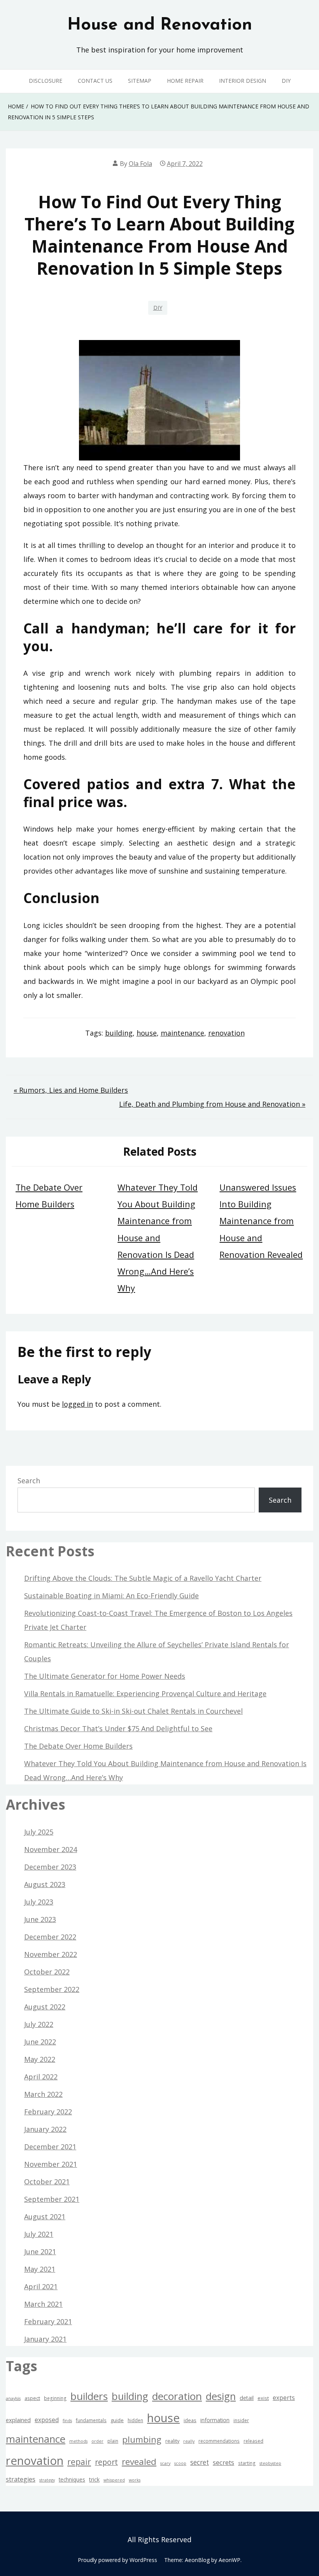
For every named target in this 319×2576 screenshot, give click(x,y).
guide (117, 2420)
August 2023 (45, 1884)
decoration (177, 2396)
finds (67, 2421)
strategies (21, 2479)
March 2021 (43, 2304)
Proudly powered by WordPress (117, 2560)
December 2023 (50, 1867)
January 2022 (45, 2129)
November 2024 (51, 1849)
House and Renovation (160, 25)
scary (165, 2463)
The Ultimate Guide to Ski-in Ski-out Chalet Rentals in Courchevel (133, 1711)
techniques (72, 2479)
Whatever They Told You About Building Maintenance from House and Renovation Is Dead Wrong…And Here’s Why (158, 1238)
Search (29, 1481)
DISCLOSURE (46, 81)
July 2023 (39, 1902)
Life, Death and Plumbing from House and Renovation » (212, 1104)
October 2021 (47, 2182)
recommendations (219, 2441)
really (189, 2441)
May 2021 (40, 2269)
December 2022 (50, 1937)
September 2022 (52, 1989)
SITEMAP (140, 81)
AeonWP (230, 2560)
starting (247, 2463)
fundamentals (91, 2420)
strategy (47, 2480)
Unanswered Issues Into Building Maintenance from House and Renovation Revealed (261, 1221)
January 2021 (45, 2339)
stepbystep (270, 2463)
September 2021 (52, 2199)
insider (241, 2420)
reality (172, 2441)
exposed (47, 2420)
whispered (114, 2480)
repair (79, 2462)
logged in (77, 1404)
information (215, 2420)
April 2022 (41, 2077)
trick (94, 2479)
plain (113, 2441)
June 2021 (40, 2252)
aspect (32, 2398)
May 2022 (40, 2059)
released (253, 2441)
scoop (180, 2463)
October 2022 (47, 1972)
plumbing (142, 2439)
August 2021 (45, 2217)
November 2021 (51, 2164)
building (119, 1033)
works (135, 2480)
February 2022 (48, 2112)
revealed (139, 2462)
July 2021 (39, 2234)
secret (200, 2462)
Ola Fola (140, 164)
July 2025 (39, 1832)
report (106, 2462)
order (97, 2441)
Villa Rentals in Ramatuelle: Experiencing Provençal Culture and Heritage (145, 1693)
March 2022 (43, 2094)
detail (247, 2398)
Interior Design (243, 81)
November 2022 (51, 1954)
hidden (135, 2420)
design (221, 2396)
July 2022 (39, 2024)
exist (263, 2398)
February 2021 (48, 2321)
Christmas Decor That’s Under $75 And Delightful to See (118, 1728)
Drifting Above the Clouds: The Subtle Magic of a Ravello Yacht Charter (143, 1578)
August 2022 (45, 2007)
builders (89, 2396)
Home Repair (185, 81)
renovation (226, 1033)
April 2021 (41, 2286)
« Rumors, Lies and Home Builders (71, 1090)
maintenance (182, 1033)
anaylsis (13, 2398)
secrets (223, 2462)
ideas (190, 2420)
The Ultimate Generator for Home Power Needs (105, 1676)
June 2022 (40, 2042)
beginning (55, 2398)
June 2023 (40, 1919)
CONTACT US (95, 81)
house (147, 1033)
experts (284, 2398)
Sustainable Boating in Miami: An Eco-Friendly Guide (111, 1596)
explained (18, 2420)
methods (78, 2441)
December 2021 (50, 2147)
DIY (286, 81)
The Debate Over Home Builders (78, 1746)
